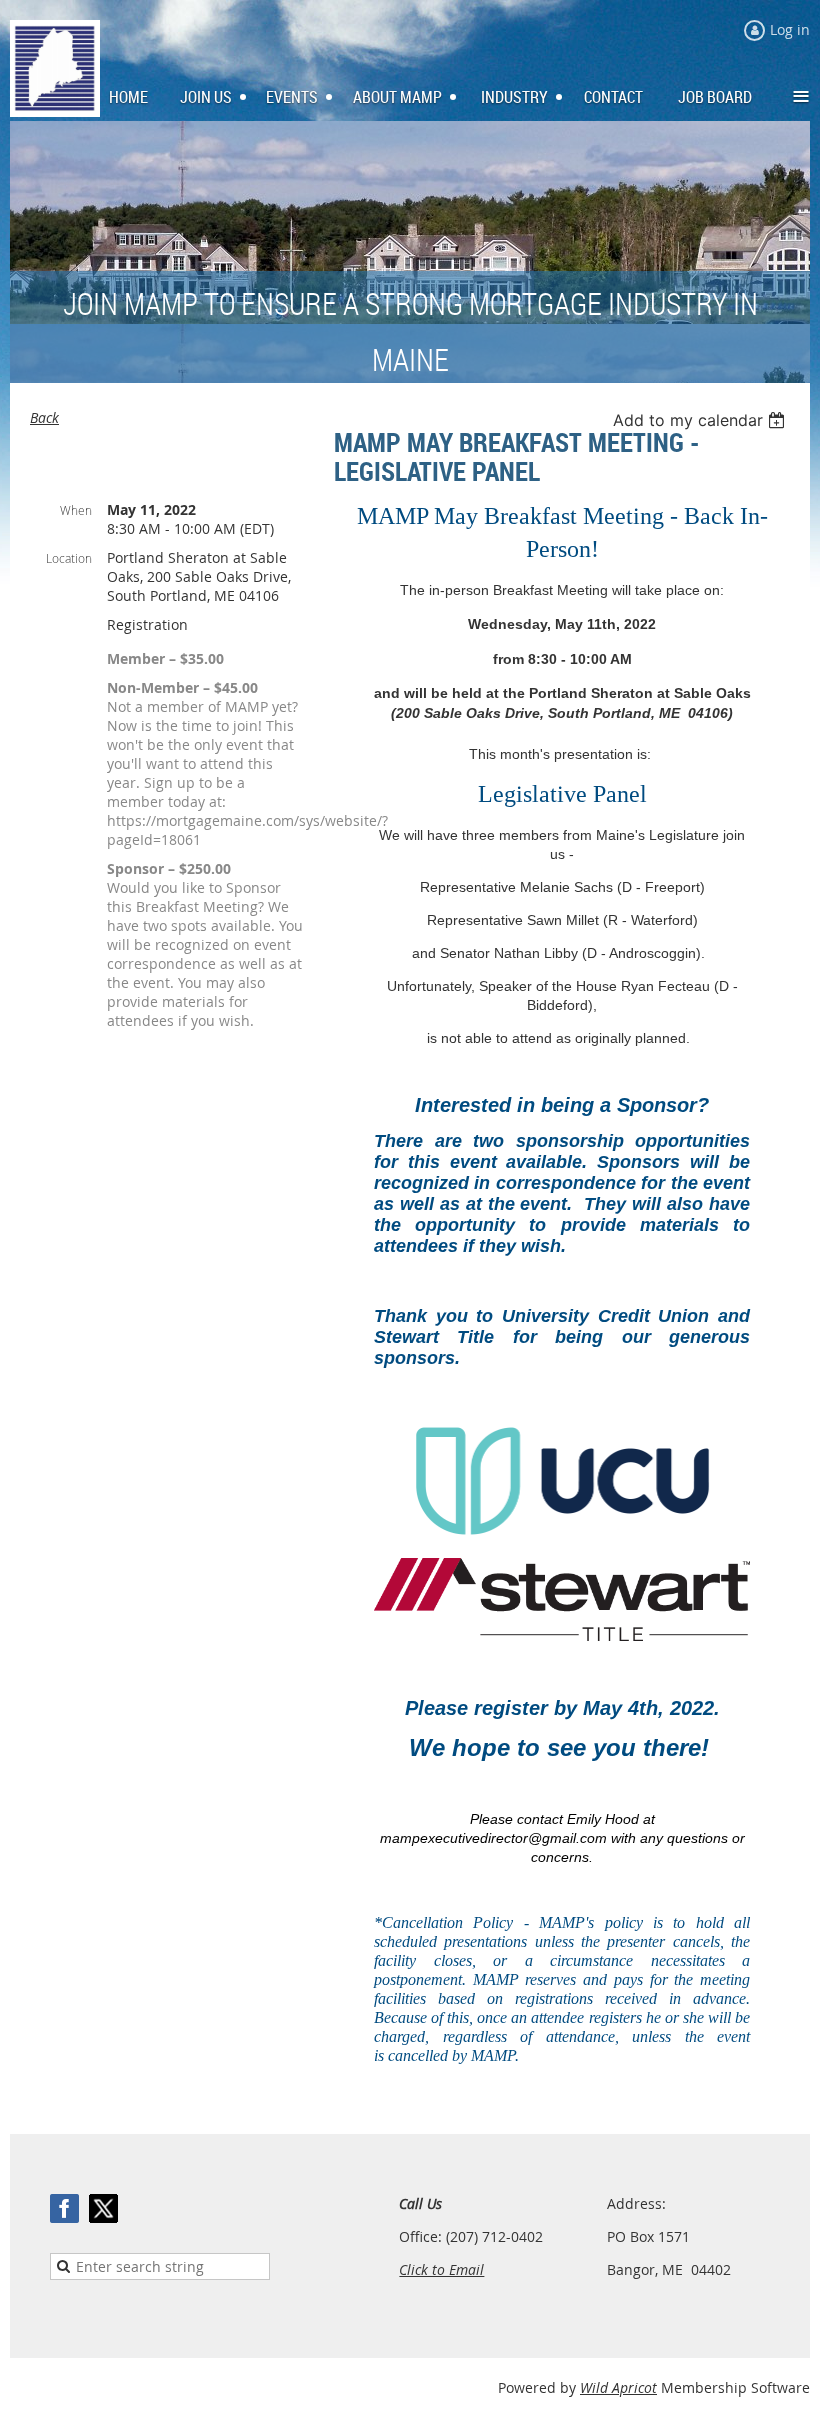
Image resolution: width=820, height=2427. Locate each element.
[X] (103, 2208)
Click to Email (441, 2269)
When (76, 510)
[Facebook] (64, 2208)
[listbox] (701, 420)
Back (44, 417)
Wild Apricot (618, 2387)
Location (69, 558)
